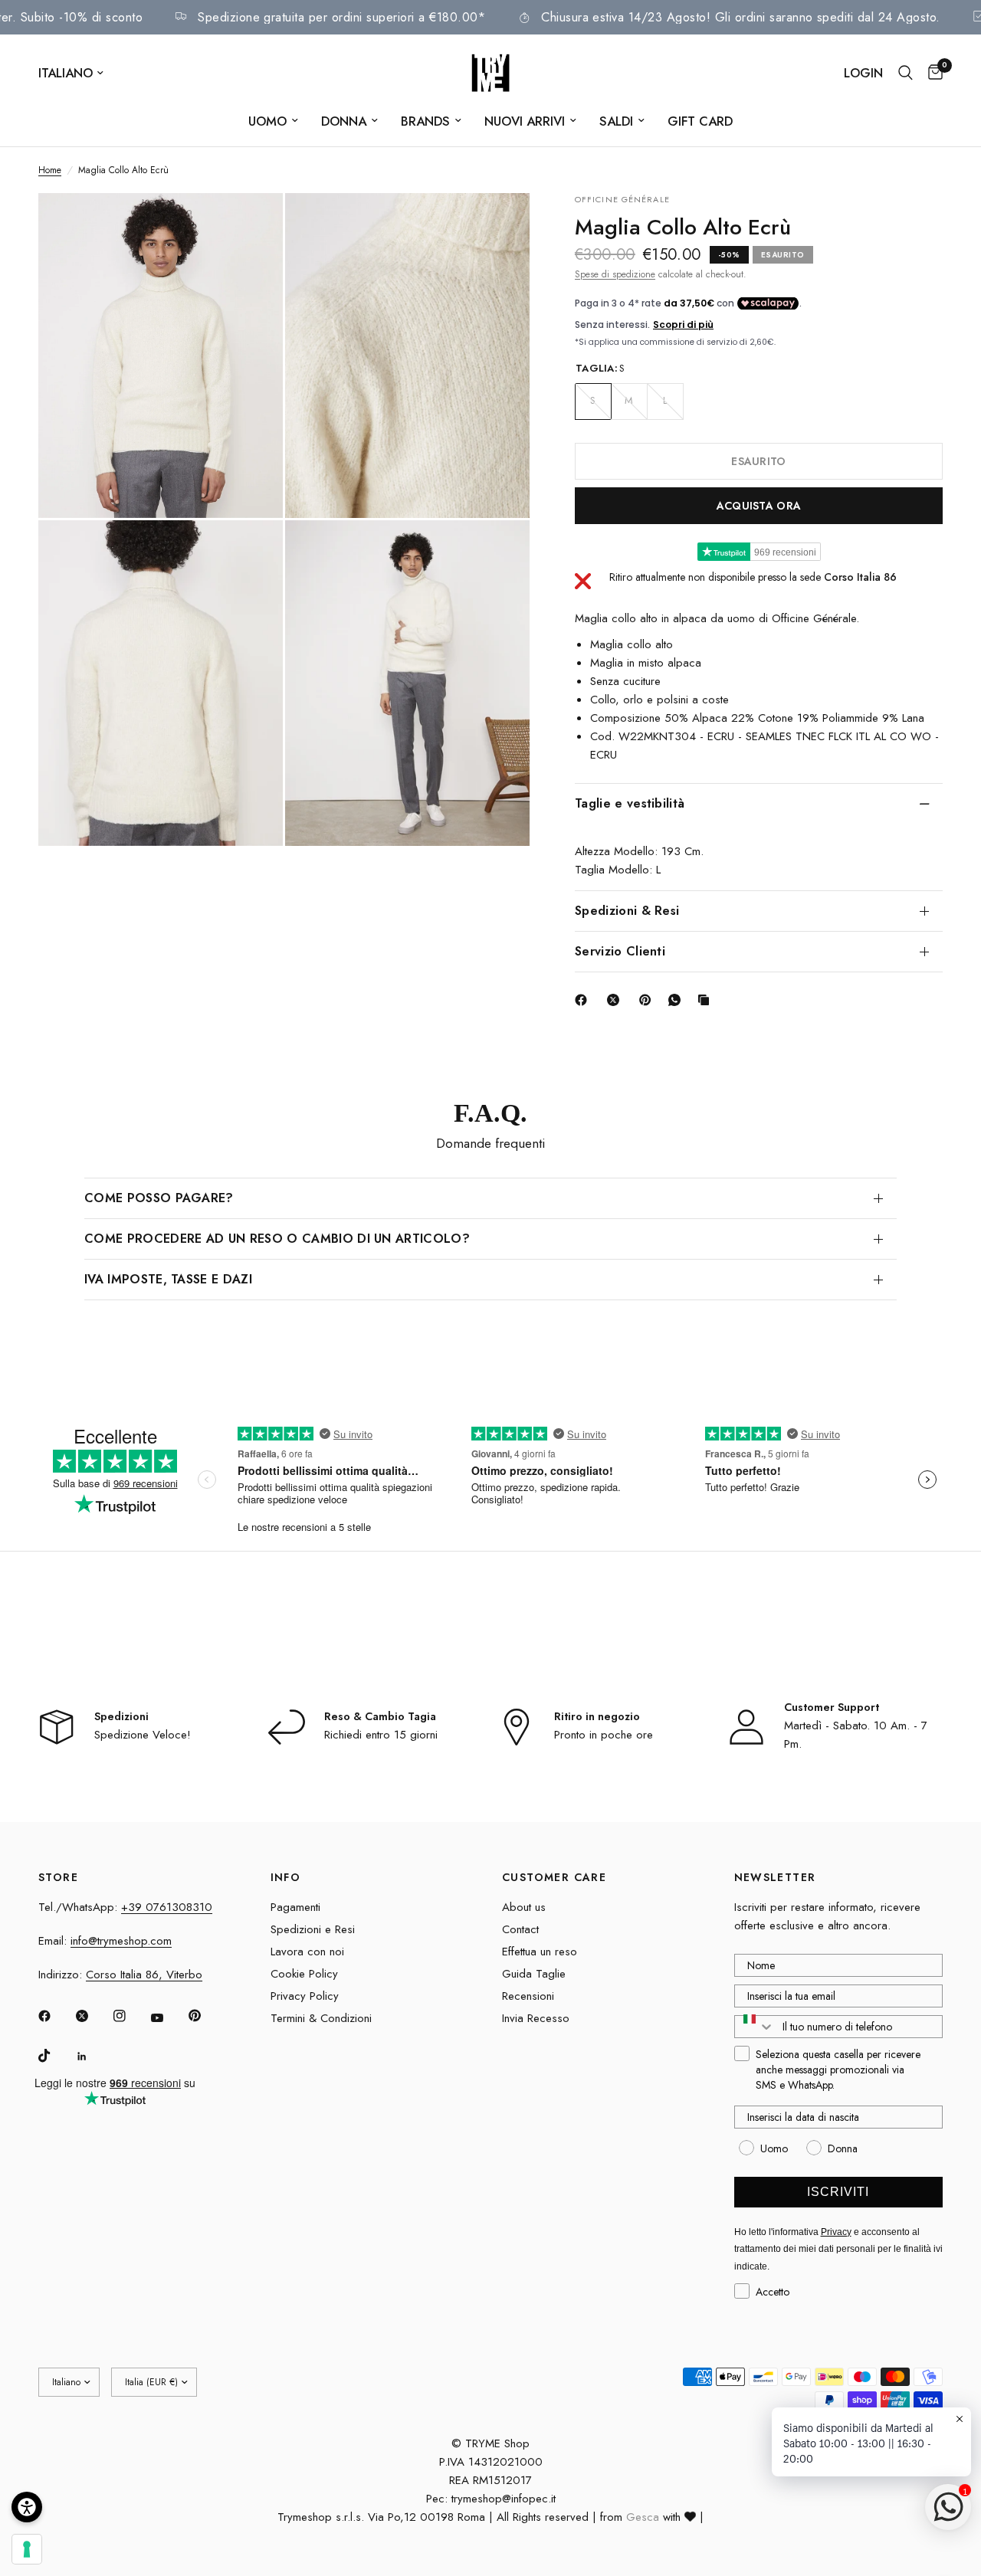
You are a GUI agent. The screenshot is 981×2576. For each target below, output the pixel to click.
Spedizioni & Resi (627, 910)
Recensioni (528, 1996)
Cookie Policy (304, 1974)
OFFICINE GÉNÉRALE (622, 199)
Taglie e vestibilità (630, 803)
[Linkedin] (93, 2057)
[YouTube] (168, 2018)
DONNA (344, 121)
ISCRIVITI (838, 2192)
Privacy (836, 2232)
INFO (286, 1877)
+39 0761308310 (167, 1907)
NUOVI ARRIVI (525, 121)
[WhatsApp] (678, 1000)
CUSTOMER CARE (554, 1877)
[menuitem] (273, 121)
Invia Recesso (536, 2018)
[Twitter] (93, 2016)
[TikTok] (55, 2056)
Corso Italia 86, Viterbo (144, 1975)
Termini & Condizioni (321, 2018)
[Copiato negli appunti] (707, 1000)
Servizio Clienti (620, 950)
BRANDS (425, 121)
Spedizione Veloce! (143, 1735)
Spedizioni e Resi (313, 1929)
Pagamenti (295, 1907)
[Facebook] (584, 1000)
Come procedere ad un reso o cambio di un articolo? (277, 1239)
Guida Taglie (534, 1974)
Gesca (643, 2517)
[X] (616, 1000)
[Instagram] (130, 2016)
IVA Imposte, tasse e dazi (168, 1279)
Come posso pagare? (159, 1198)
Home (50, 170)
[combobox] (755, 2027)
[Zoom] (251, 225)
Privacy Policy (305, 1996)
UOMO (267, 121)
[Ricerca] (906, 73)
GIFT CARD (700, 121)
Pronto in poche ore (604, 1735)
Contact (520, 1929)
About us (524, 1907)
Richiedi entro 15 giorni (381, 1735)
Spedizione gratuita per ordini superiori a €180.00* (396, 17)
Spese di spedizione (615, 274)
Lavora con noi (307, 1952)
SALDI (616, 121)
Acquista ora (759, 505)
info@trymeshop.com (121, 1941)
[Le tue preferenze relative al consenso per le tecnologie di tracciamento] (27, 2549)
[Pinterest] (648, 1000)
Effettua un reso (540, 1952)
